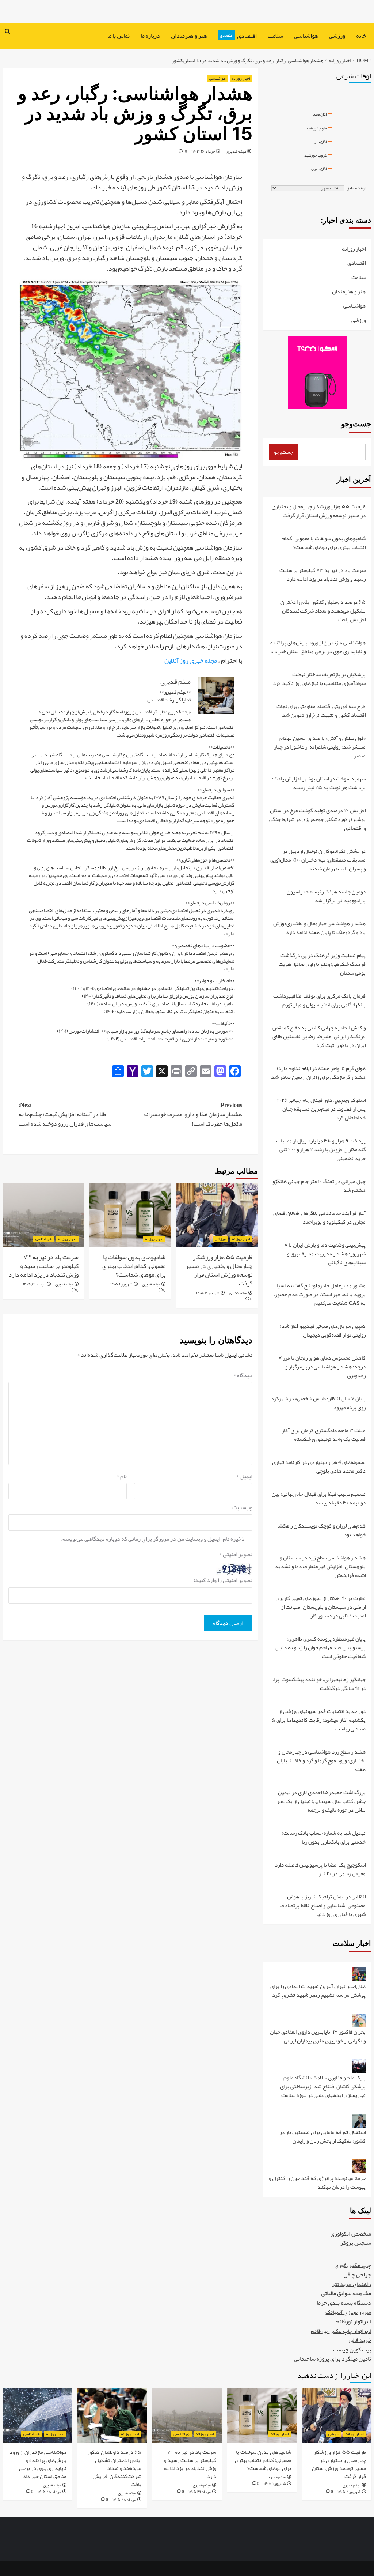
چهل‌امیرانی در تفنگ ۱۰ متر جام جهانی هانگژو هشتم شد (319, 1186)
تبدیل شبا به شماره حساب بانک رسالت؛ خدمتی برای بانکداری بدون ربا (324, 1838)
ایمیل (244, 1477)
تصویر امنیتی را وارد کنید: (223, 1581)
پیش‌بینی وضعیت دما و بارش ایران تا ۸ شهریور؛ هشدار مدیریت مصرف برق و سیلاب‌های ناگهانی (325, 1254)
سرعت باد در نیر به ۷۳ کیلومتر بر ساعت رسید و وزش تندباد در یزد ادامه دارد (43, 1266)
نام (122, 1477)
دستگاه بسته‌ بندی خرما (344, 2303)
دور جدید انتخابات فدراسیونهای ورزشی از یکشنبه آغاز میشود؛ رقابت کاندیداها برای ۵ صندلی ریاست (318, 1720)
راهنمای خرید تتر (352, 2284)
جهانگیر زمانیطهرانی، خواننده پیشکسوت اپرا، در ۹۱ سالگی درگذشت (319, 1684)
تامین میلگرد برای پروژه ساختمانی (333, 2359)
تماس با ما (119, 36)
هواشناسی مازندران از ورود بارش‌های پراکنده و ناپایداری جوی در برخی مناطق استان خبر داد (318, 647)
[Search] (7, 32)
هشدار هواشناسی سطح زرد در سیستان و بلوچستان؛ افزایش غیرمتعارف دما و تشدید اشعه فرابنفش (320, 1567)
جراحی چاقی (357, 2275)
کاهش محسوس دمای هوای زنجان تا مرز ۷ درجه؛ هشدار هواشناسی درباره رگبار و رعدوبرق (322, 1367)
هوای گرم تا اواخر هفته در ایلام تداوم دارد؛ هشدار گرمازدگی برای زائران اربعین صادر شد (318, 1073)
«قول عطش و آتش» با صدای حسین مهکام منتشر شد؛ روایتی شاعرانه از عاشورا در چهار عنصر (320, 747)
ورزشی (337, 36)
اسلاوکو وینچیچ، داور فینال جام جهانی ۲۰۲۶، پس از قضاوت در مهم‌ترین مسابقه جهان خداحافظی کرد (320, 1109)
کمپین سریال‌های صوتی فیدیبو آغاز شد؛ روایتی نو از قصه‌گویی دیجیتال (323, 1331)
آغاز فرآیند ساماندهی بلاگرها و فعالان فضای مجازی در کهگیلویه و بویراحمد (319, 1218)
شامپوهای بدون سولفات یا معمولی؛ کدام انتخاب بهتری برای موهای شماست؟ (134, 1266)
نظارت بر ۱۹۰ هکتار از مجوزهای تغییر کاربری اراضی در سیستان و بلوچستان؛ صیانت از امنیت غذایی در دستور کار (321, 1607)
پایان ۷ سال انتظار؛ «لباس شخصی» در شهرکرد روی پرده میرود (318, 1403)
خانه (361, 36)
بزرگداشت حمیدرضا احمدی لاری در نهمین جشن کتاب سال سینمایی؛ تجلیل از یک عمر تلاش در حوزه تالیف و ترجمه (321, 1802)
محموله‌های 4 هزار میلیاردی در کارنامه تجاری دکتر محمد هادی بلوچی (319, 1467)
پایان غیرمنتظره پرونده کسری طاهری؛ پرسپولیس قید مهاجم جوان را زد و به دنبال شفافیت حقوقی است (320, 1648)
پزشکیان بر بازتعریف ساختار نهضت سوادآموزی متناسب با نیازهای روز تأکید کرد (319, 679)
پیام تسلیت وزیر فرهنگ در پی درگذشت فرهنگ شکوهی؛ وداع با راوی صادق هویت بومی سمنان (322, 965)
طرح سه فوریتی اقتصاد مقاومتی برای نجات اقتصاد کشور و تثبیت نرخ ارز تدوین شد (321, 711)
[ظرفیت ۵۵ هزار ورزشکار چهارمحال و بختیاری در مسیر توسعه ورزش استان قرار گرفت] (217, 1215)
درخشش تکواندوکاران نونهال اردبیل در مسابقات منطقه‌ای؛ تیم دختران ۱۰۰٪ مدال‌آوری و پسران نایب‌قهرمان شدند (318, 860)
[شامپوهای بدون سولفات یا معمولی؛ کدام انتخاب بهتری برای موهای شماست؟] (130, 1215)
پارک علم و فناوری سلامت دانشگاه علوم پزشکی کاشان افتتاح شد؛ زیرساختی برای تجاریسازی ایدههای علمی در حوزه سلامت (323, 2087)
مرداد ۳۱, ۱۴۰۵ (34, 1284)
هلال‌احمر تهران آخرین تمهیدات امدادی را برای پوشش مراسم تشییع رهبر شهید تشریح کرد (318, 1991)
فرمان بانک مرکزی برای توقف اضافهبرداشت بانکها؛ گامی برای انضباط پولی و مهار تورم (319, 1001)
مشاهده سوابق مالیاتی (346, 2293)
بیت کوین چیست (352, 2350)
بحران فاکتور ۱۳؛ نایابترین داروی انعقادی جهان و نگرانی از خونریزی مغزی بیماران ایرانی (318, 2037)
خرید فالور (359, 2340)
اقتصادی (238, 36)
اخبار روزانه (241, 78)
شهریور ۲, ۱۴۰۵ (208, 1293)
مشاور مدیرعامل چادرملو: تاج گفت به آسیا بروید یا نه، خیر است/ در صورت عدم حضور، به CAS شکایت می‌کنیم (320, 1295)
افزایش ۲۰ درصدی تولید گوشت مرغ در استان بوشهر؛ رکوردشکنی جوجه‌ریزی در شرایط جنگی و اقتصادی (317, 820)
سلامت (275, 36)
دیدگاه (243, 1376)
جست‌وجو (356, 424)
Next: (65, 1115)
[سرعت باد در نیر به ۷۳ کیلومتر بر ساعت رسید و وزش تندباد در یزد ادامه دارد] (44, 1215)
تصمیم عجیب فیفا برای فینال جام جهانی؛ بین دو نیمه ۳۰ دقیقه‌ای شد (319, 1499)
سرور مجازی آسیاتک (348, 2312)
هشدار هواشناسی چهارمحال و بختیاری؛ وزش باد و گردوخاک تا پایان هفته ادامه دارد (319, 928)
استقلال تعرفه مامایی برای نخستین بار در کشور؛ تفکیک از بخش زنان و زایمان (323, 2137)
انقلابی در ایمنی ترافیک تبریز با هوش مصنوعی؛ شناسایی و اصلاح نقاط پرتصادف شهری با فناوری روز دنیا (323, 1905)
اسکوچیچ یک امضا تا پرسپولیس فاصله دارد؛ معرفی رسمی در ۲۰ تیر (319, 1870)
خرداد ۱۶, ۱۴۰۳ (203, 151)
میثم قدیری (236, 151)
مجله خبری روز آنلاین (191, 660)
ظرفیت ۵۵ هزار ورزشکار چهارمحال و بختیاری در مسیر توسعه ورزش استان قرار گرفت (219, 1270)
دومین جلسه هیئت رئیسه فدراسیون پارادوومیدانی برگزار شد (326, 897)
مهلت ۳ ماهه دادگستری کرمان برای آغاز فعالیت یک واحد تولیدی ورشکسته (324, 1435)
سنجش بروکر (356, 2243)
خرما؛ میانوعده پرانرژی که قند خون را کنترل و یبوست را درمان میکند (317, 2183)
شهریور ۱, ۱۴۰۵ (121, 1284)
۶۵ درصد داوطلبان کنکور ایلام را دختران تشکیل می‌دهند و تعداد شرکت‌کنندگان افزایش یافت (323, 611)
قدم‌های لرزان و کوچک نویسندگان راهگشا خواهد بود (321, 1531)
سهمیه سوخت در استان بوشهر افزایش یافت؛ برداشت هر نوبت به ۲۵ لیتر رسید (319, 784)
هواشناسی (306, 36)
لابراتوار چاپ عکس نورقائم (341, 2331)
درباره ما (150, 36)
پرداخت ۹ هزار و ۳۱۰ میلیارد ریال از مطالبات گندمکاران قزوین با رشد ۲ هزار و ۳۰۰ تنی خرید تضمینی (321, 1150)
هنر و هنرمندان (189, 36)
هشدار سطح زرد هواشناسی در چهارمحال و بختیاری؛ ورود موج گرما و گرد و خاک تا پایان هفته (321, 1761)
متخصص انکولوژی (351, 2234)
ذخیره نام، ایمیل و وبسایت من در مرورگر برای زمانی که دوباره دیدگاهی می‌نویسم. (152, 1539)
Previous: (193, 1115)
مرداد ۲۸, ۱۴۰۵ (124, 2500)
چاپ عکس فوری (353, 2265)
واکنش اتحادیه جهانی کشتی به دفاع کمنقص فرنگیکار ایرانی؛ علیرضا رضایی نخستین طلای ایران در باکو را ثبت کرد (319, 1037)
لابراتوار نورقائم (353, 2321)
